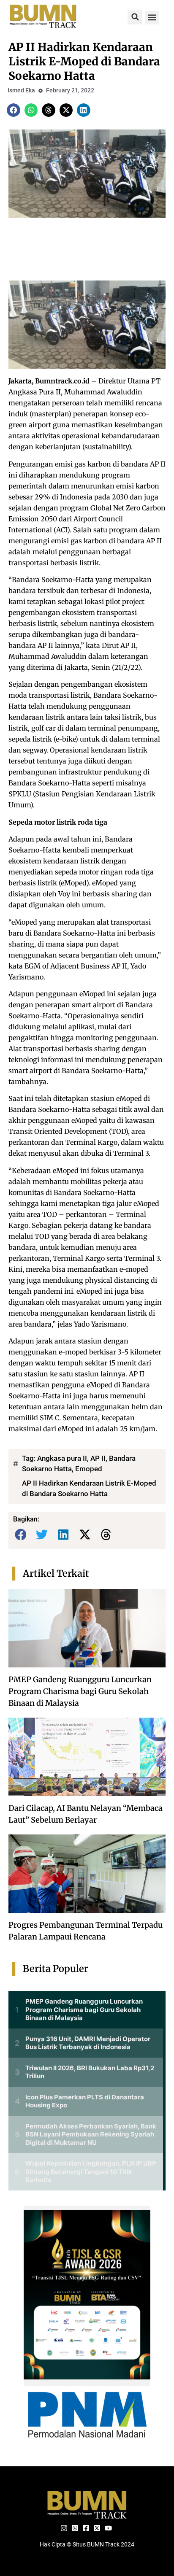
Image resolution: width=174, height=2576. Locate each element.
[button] (135, 17)
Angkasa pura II (62, 1458)
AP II (98, 1458)
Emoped (89, 1469)
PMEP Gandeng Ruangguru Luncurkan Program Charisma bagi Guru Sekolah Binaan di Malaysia (80, 1691)
